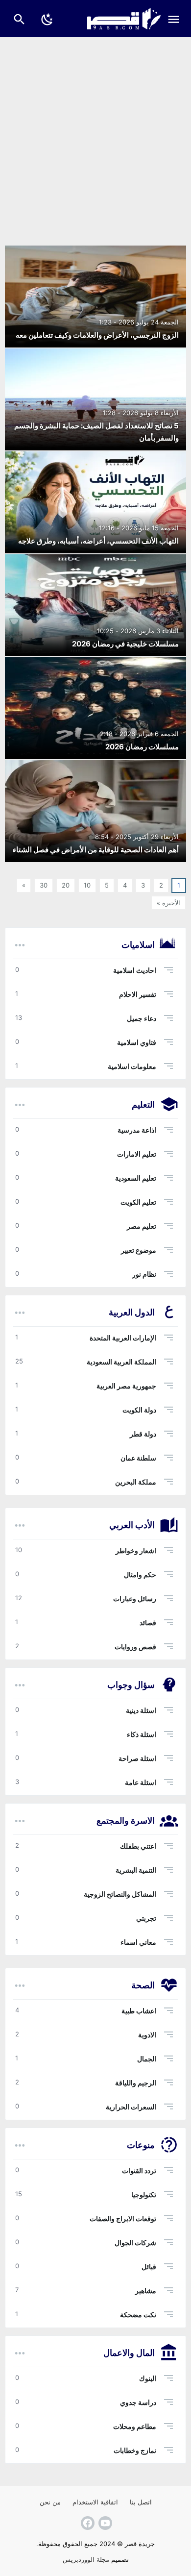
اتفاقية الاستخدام (95, 2502)
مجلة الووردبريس (86, 2559)
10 (87, 885)
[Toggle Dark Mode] (48, 19)
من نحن (50, 2502)
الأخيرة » (168, 903)
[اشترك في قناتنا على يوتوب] (104, 2523)
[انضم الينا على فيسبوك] (87, 2523)
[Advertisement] (95, 138)
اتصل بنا (141, 2502)
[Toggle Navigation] (176, 19)
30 (44, 885)
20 (66, 885)
